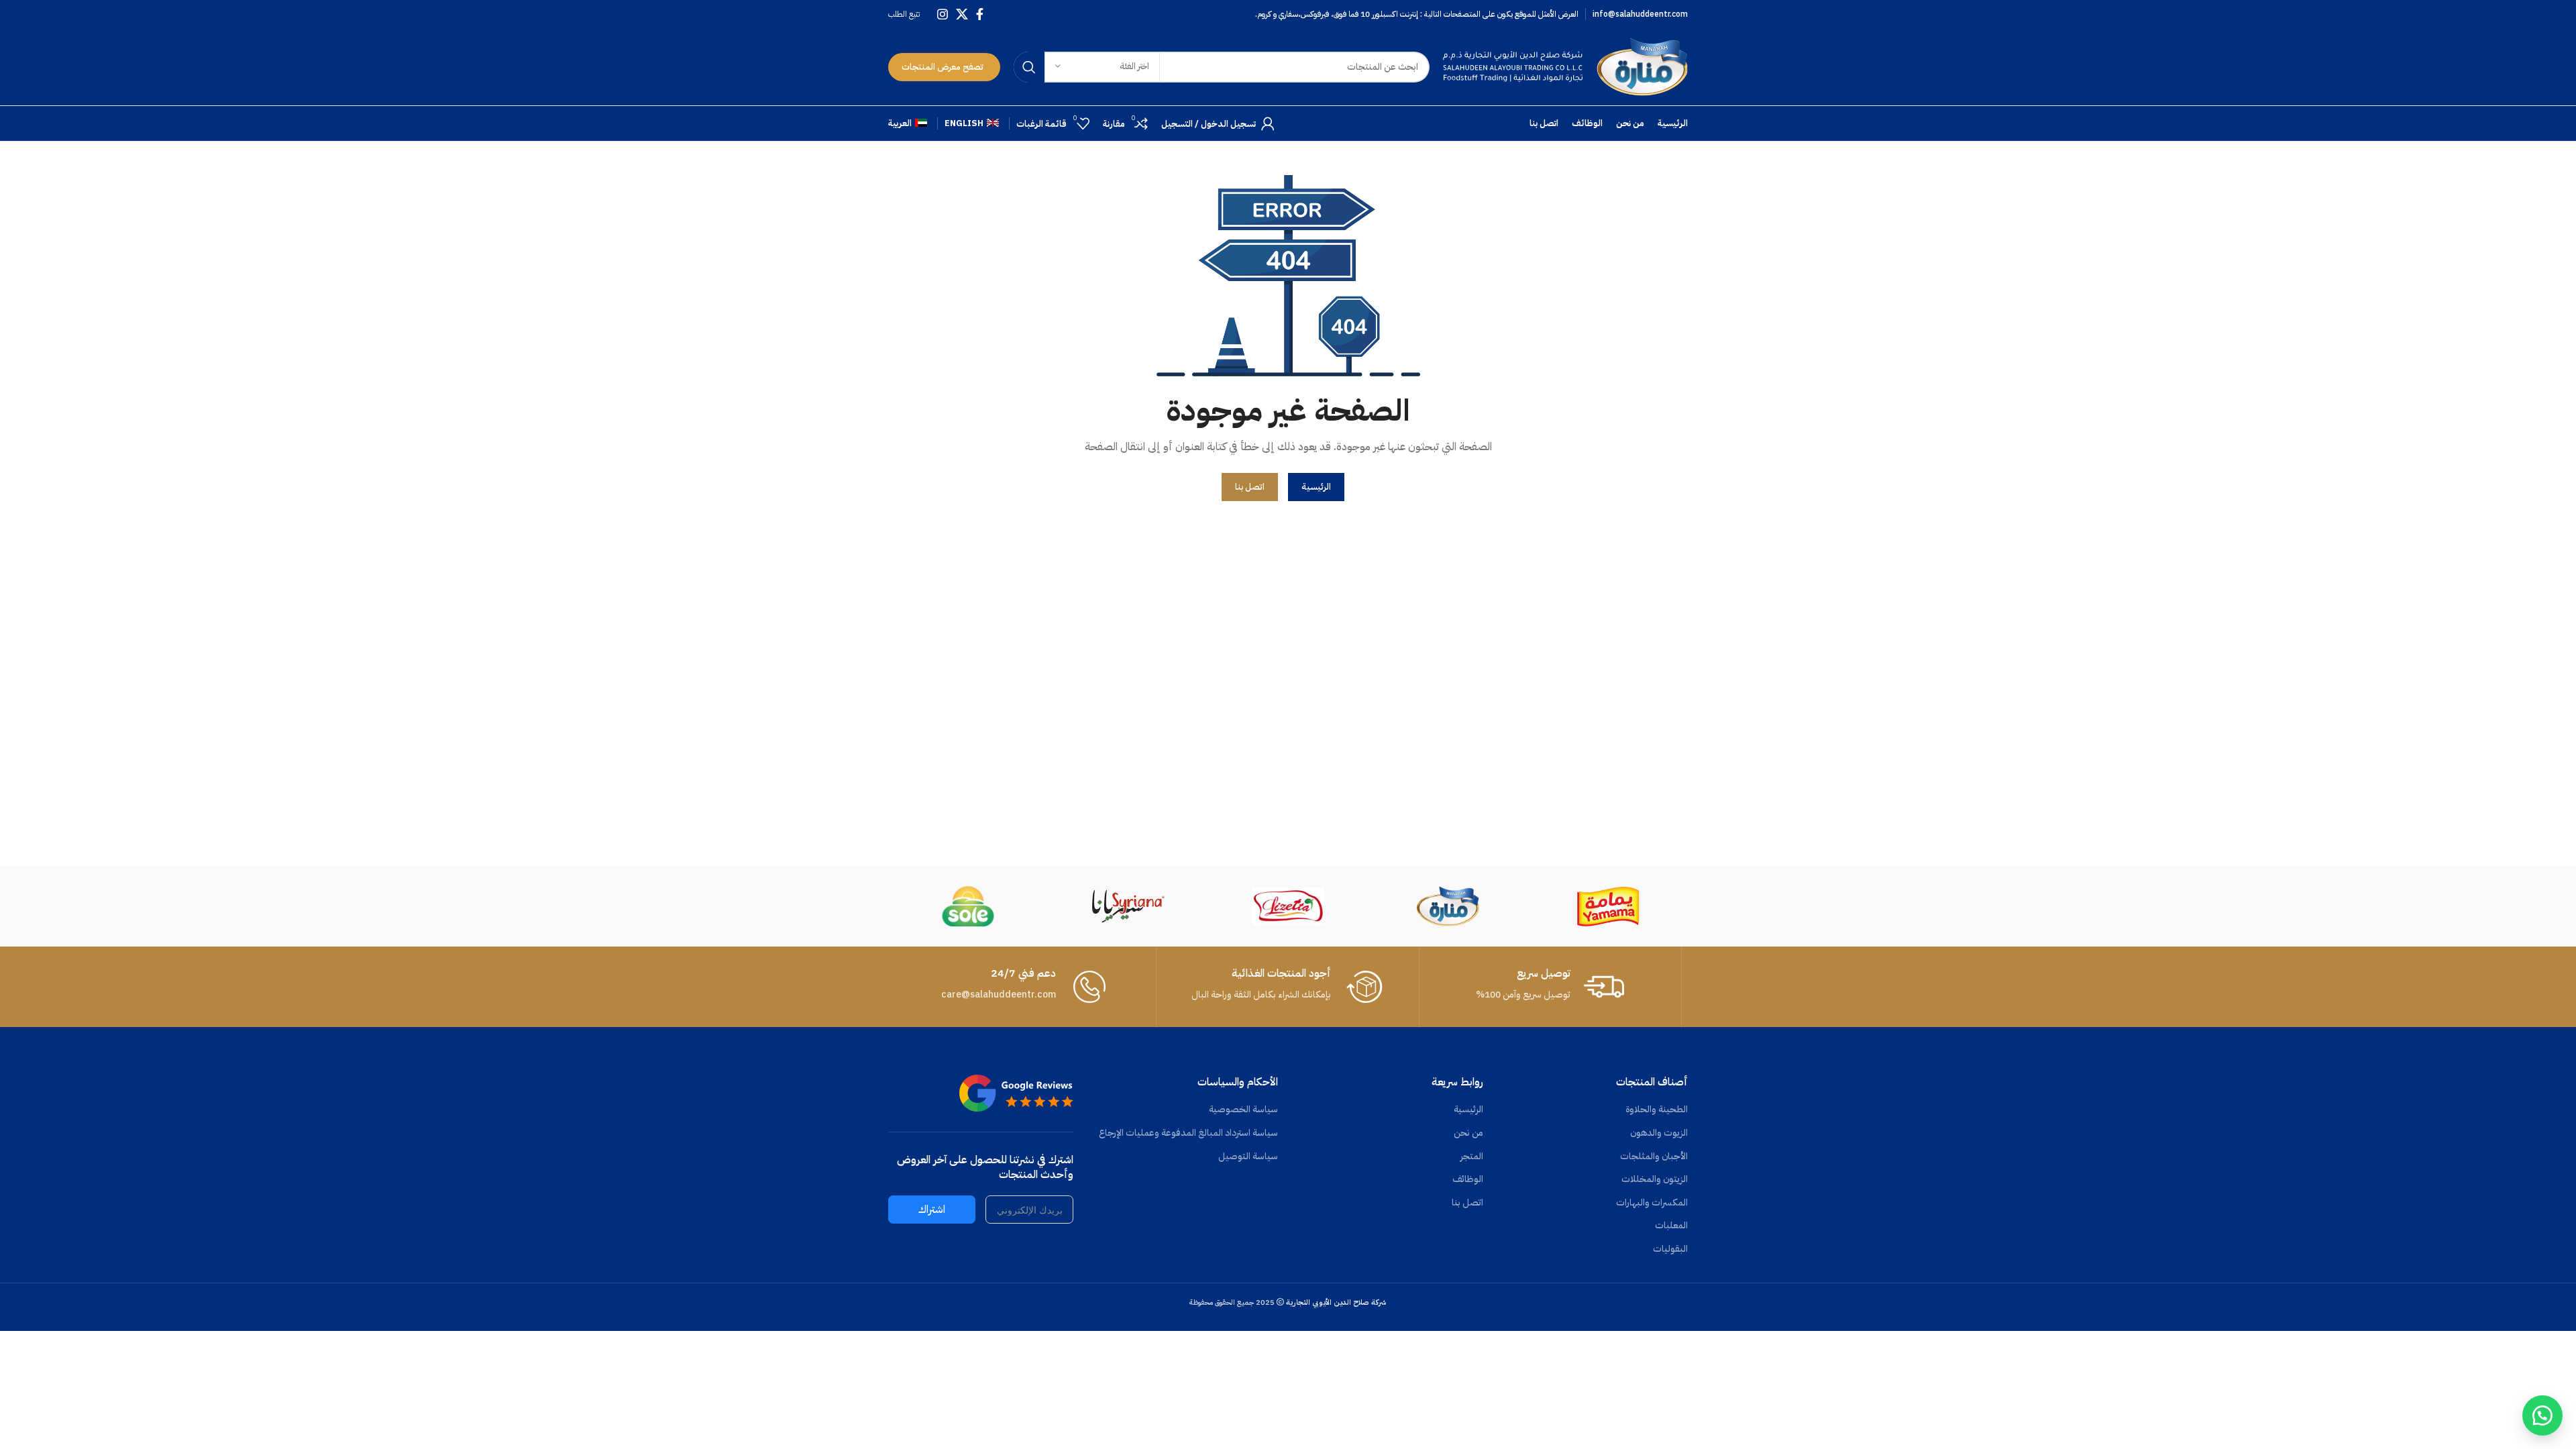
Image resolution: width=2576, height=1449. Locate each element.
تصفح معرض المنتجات (943, 67)
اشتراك (932, 1210)
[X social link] (962, 14)
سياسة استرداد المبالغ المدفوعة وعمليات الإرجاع (1188, 1133)
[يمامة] (1608, 906)
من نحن (1468, 1133)
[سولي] (968, 906)
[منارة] (1448, 906)
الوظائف (1468, 1179)
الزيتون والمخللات (1655, 1179)
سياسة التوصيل (1248, 1157)
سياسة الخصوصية (1243, 1110)
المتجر (1472, 1157)
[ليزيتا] (1288, 906)
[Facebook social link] (980, 14)
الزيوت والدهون (1659, 1133)
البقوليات (1670, 1249)
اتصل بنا (1467, 1203)
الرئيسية (1468, 1110)
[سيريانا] (1128, 906)
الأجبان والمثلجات (1654, 1157)
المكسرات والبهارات (1652, 1203)
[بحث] (1029, 67)
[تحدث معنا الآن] (2542, 1415)
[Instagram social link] (943, 14)
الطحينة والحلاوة (1657, 1110)
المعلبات (1671, 1226)
